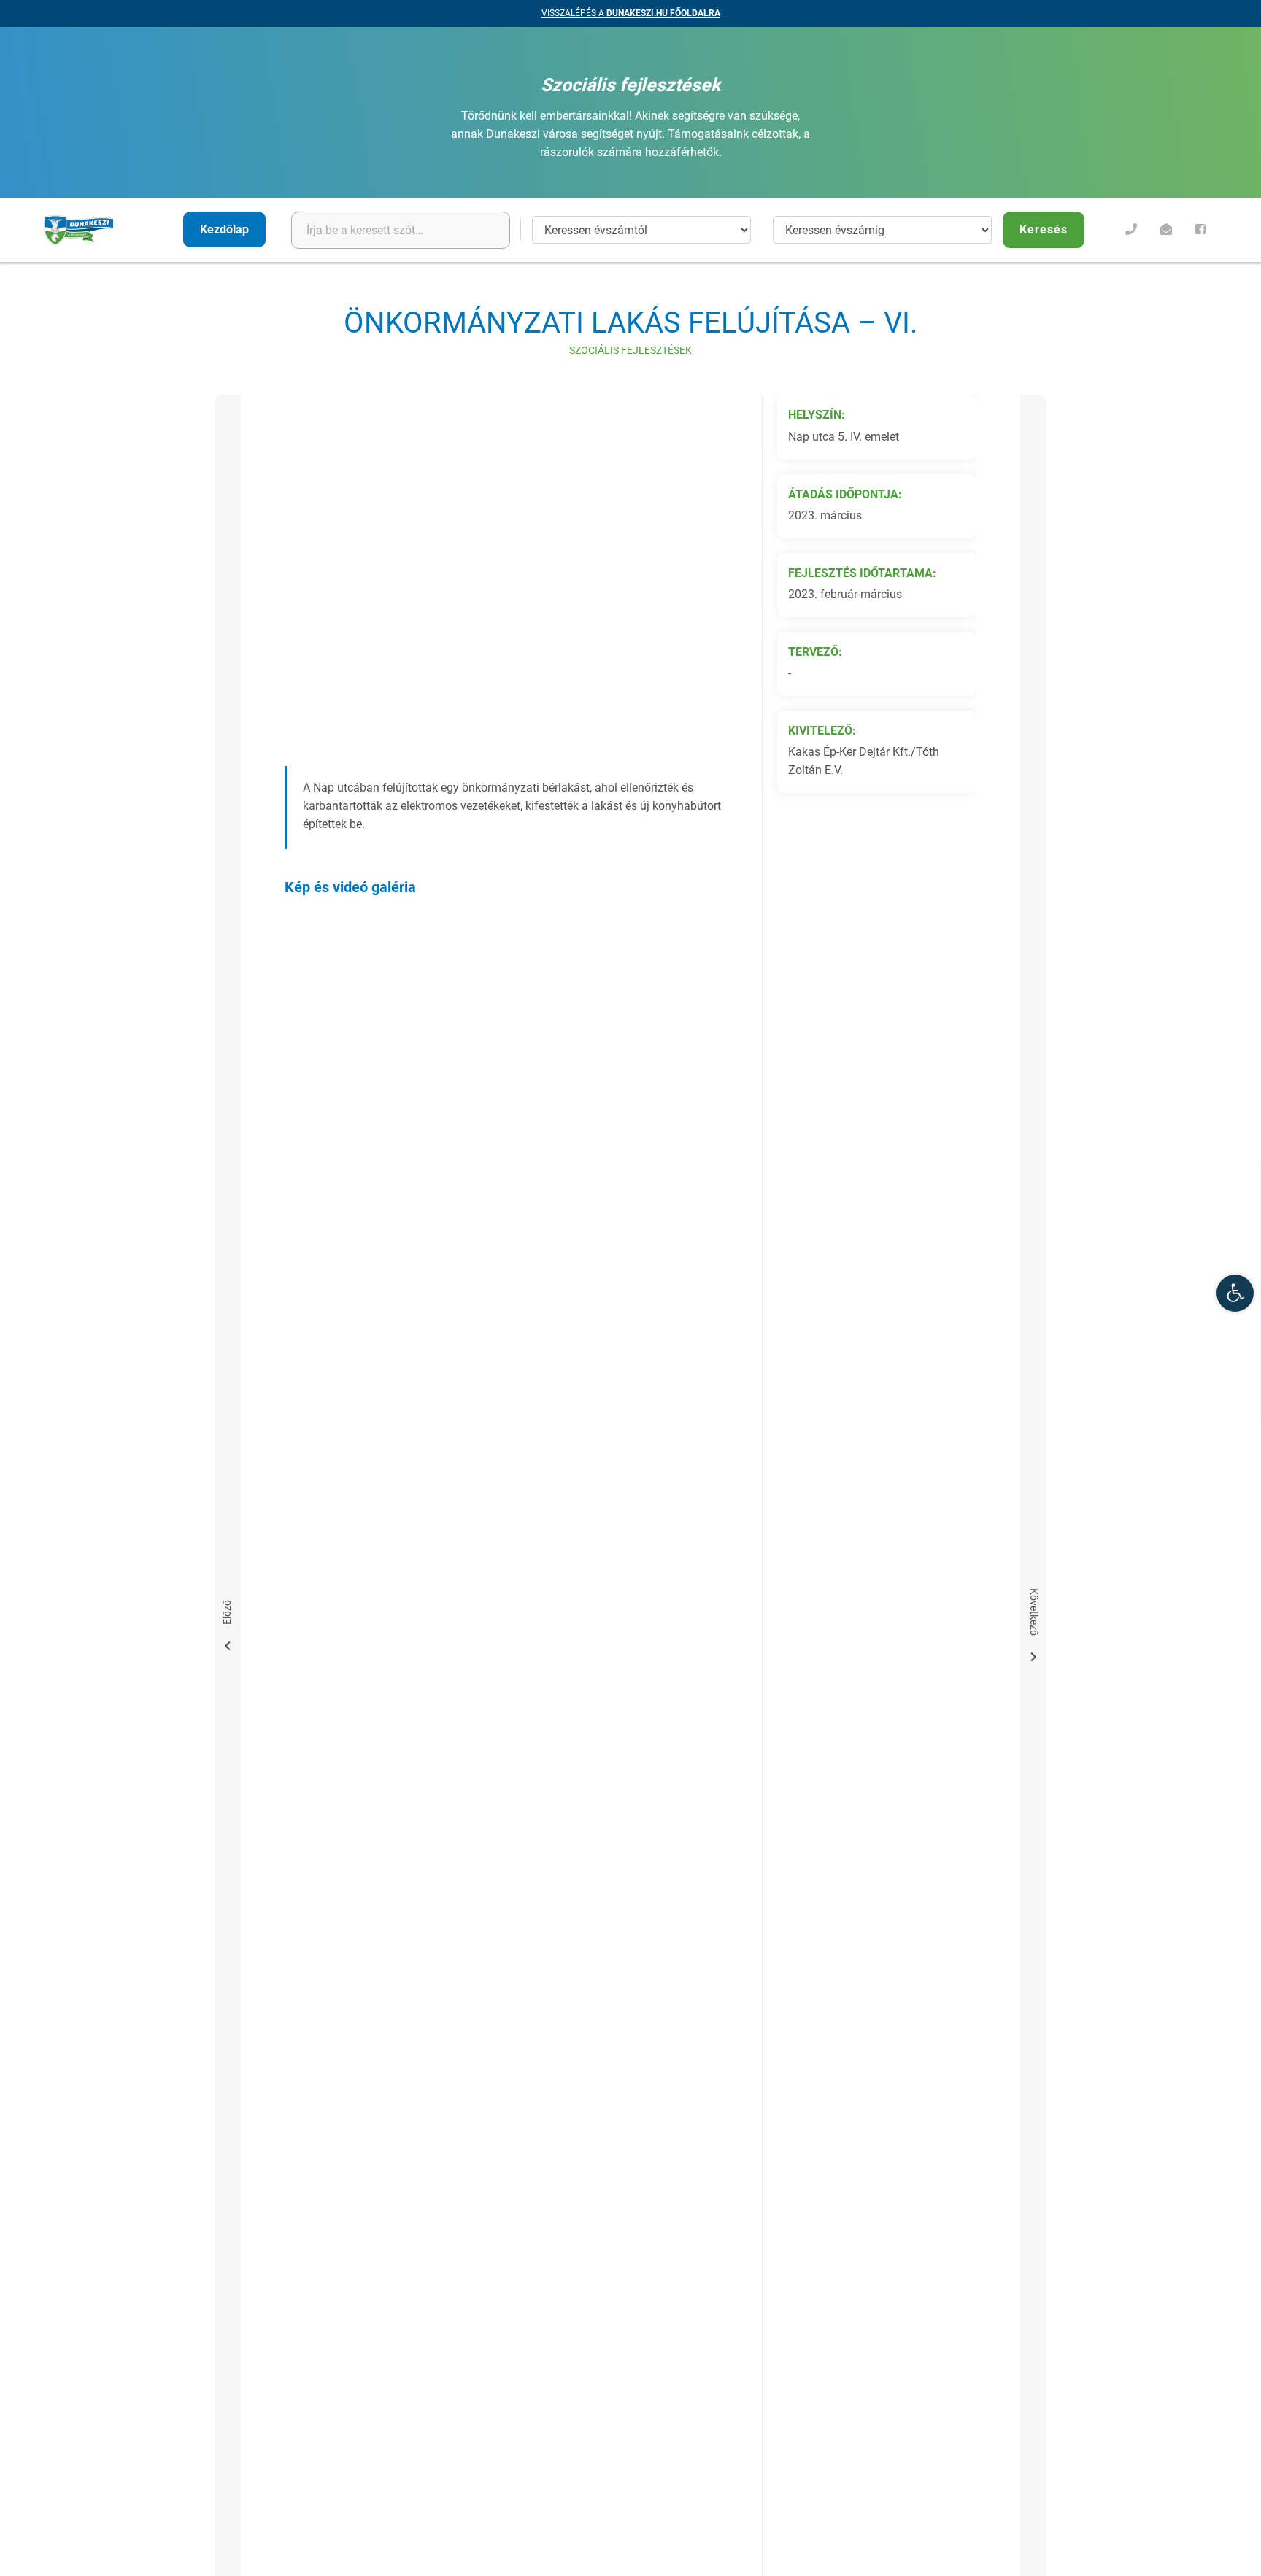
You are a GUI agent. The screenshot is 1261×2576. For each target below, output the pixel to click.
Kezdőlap (224, 229)
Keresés (1044, 229)
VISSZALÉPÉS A (631, 13)
